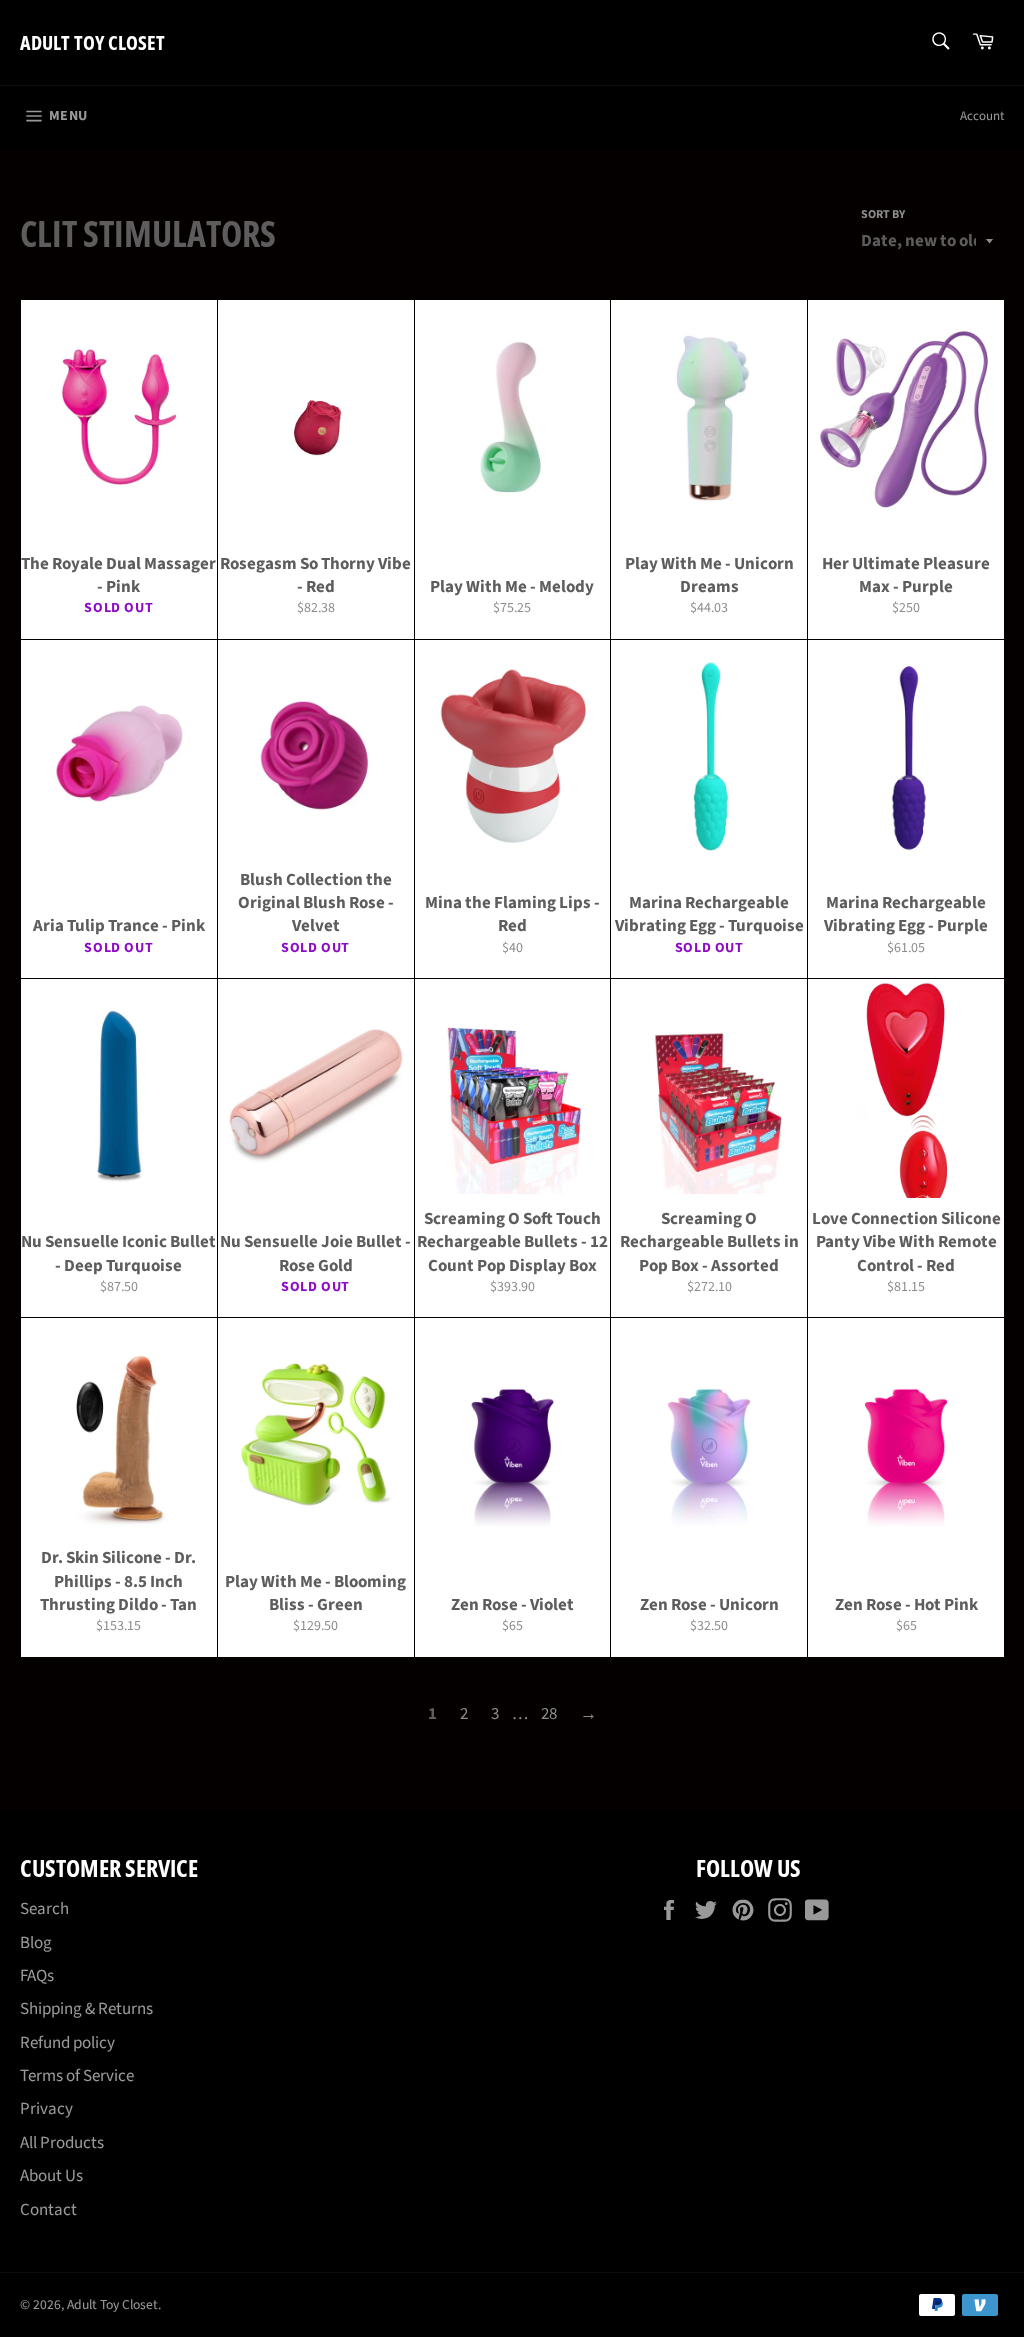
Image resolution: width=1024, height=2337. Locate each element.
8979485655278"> (118, 1229)
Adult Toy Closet (92, 42)
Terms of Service (77, 2076)
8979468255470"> (118, 1568)
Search (44, 1909)
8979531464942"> (512, 550)
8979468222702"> (315, 1568)
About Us (51, 2176)
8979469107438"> (906, 1229)
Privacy (46, 2109)
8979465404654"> (512, 1568)
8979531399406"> (709, 550)
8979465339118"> (906, 1568)
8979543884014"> (118, 550)
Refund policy (67, 2043)
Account (982, 116)
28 (549, 1714)
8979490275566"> (906, 889)
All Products (62, 2143)
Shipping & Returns (86, 2009)
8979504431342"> (119, 889)
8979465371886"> (709, 1568)
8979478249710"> (512, 1229)
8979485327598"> (315, 1229)
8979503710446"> (316, 889)
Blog (36, 1943)
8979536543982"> (315, 550)
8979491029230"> (512, 889)
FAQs (37, 1976)
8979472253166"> (709, 1229)
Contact (48, 2210)
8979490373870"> (709, 889)
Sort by (883, 215)
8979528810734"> (906, 550)
